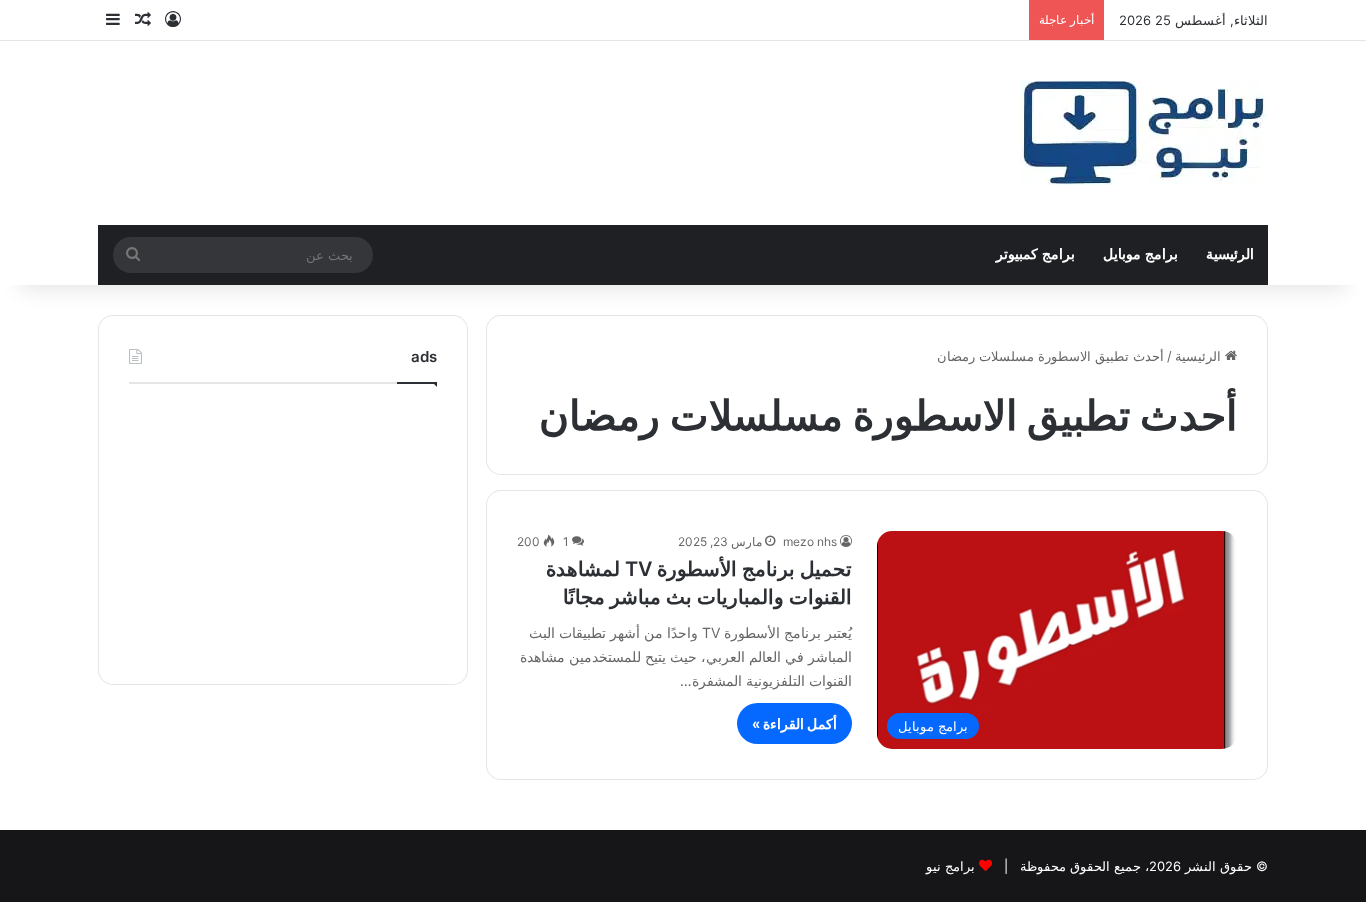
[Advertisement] (283, 529)
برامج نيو (950, 866)
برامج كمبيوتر (1035, 254)
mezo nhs (810, 541)
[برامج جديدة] (1144, 133)
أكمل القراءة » (794, 723)
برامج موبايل (1140, 254)
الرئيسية (1230, 254)
